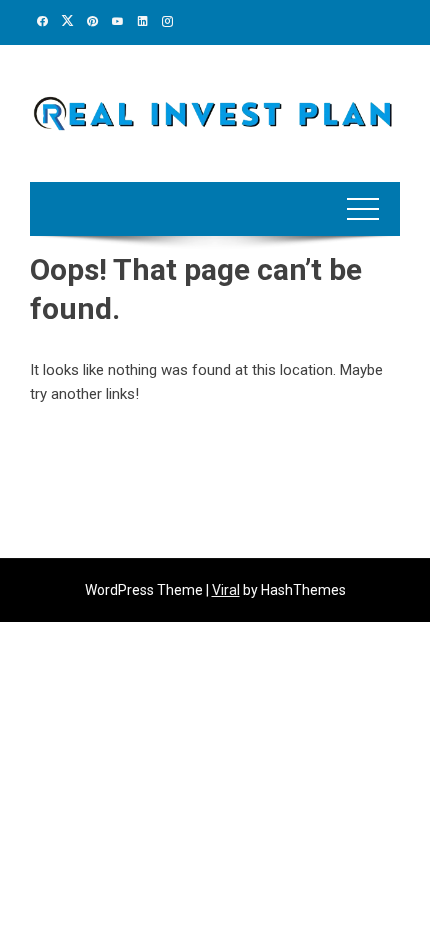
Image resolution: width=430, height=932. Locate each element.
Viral (226, 590)
